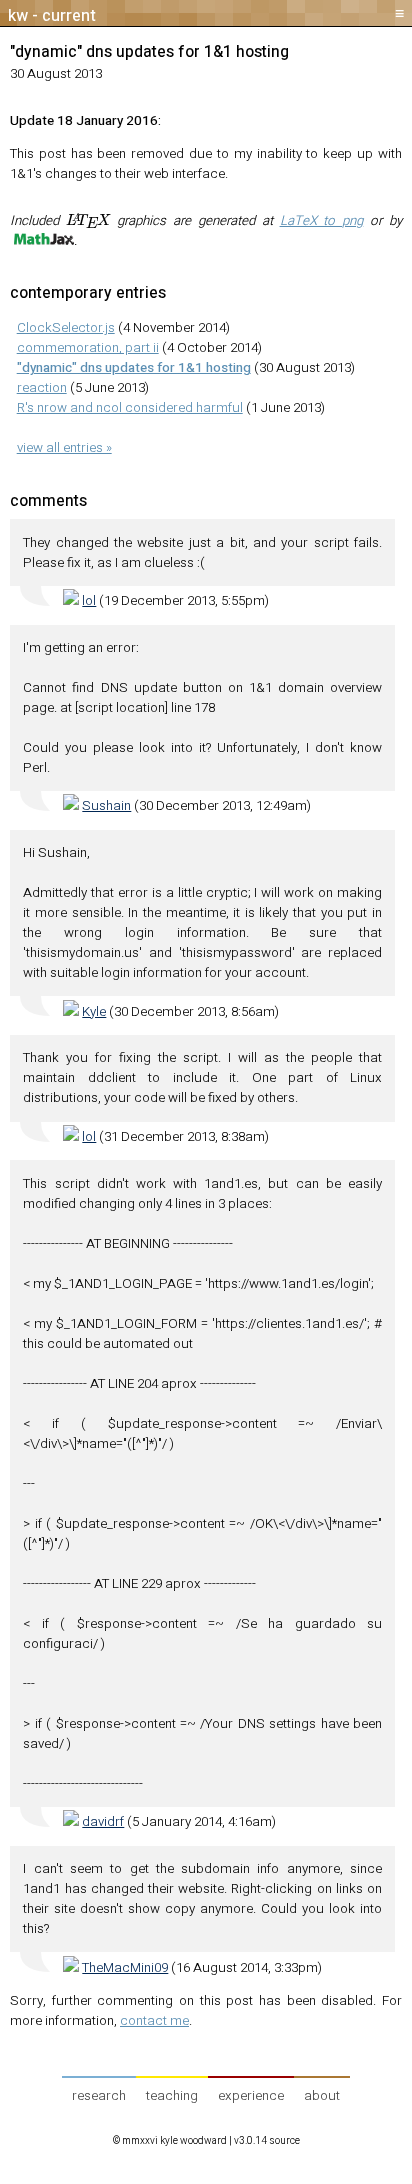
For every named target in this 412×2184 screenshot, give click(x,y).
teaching (172, 2096)
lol (89, 601)
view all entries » (64, 448)
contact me (154, 2021)
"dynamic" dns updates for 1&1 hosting (149, 52)
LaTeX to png (322, 221)
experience (251, 2096)
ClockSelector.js (66, 328)
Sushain (106, 806)
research (99, 2096)
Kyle (94, 1012)
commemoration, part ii (88, 348)
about (322, 2096)
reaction (42, 388)
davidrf (103, 1822)
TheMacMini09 (125, 1968)
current (69, 16)
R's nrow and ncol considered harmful (130, 408)
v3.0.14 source (267, 2141)
